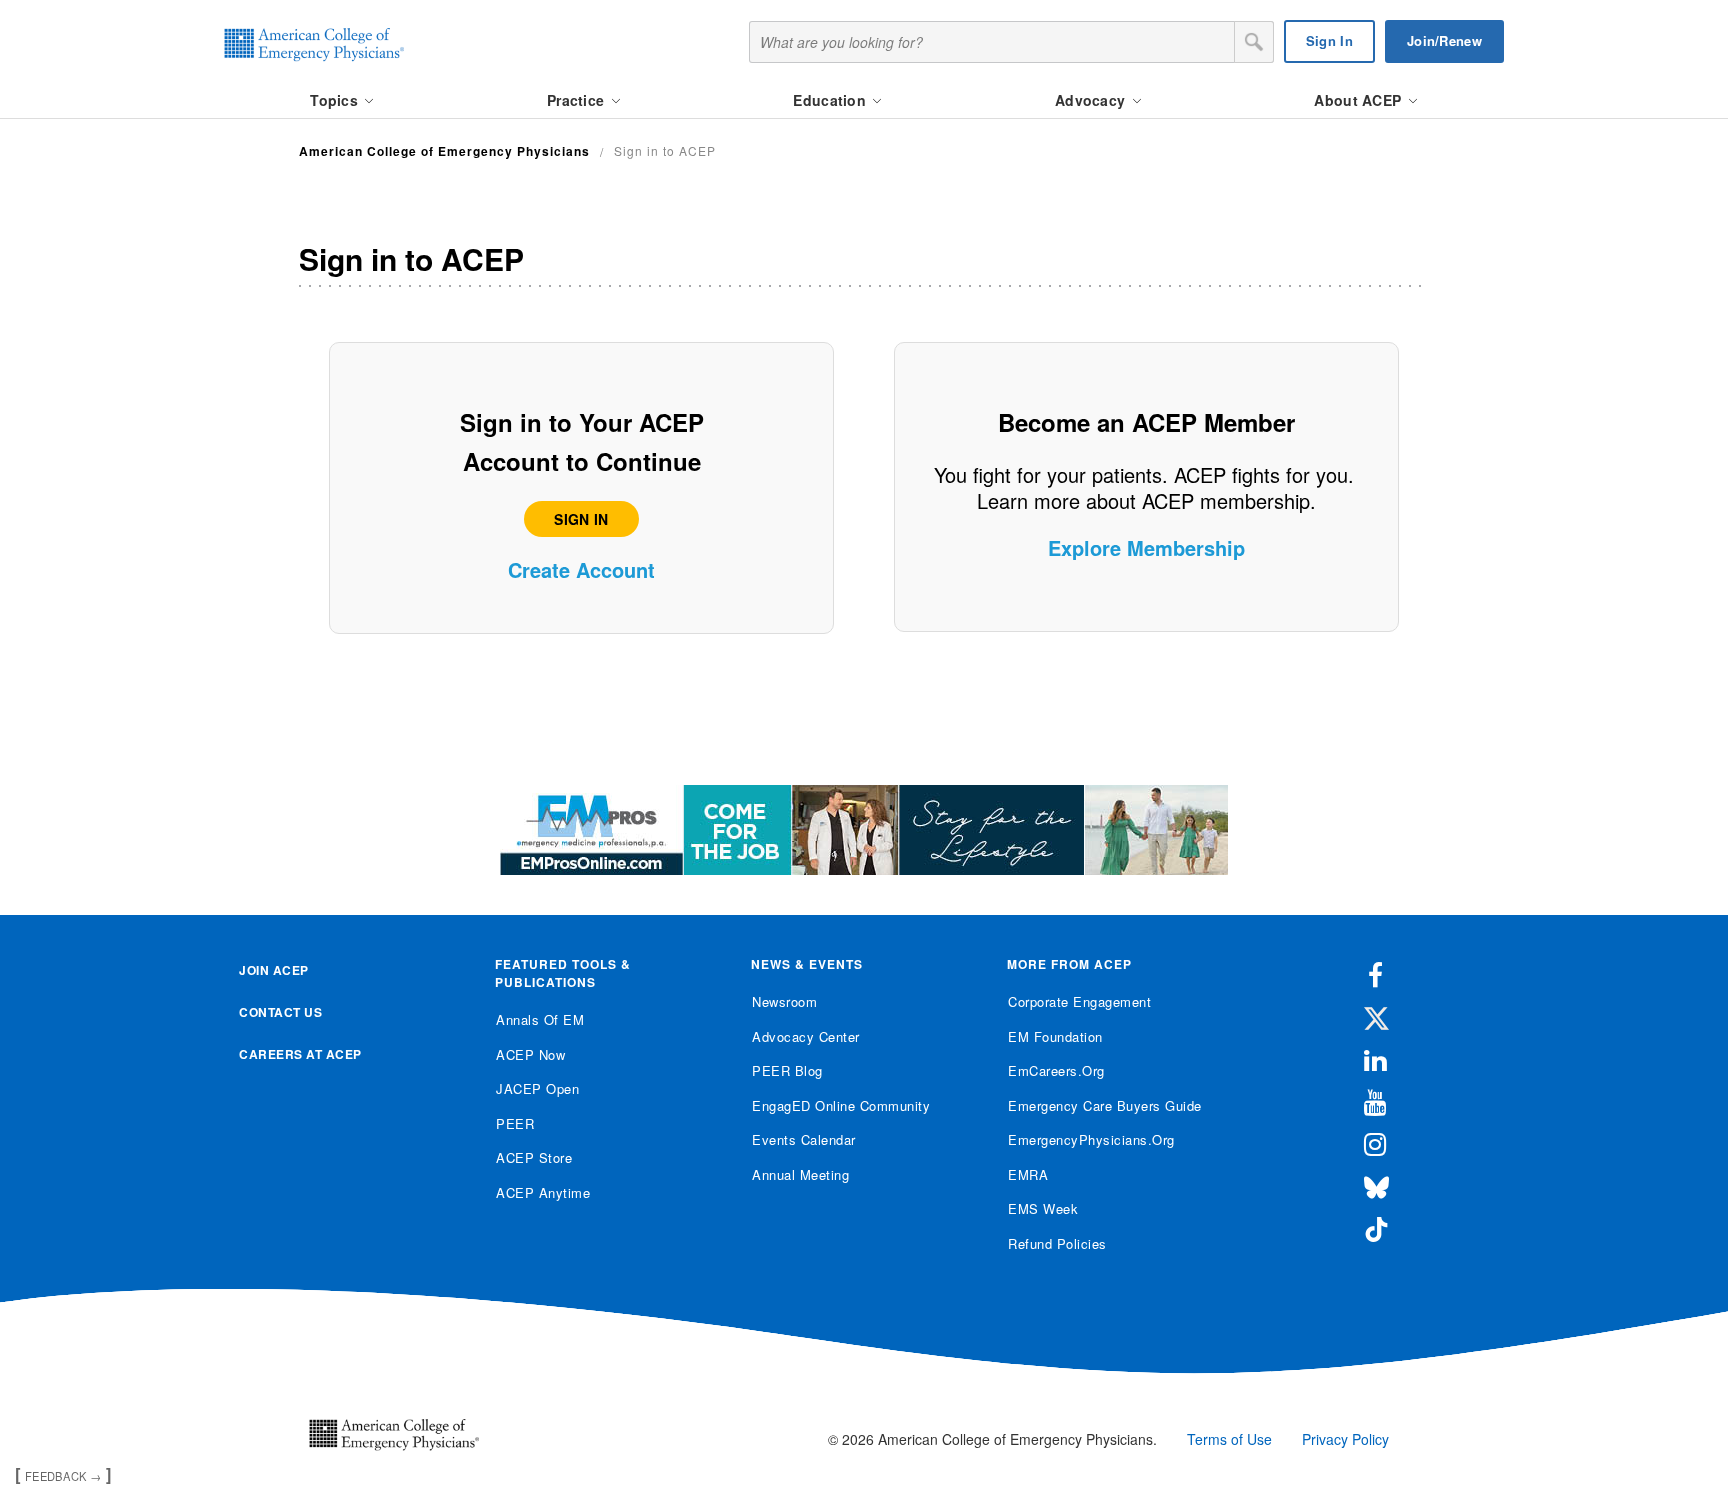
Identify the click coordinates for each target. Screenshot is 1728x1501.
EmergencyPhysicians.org (1091, 1139)
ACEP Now (530, 1054)
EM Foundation (1055, 1036)
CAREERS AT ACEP (300, 1054)
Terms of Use (1229, 1439)
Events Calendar (804, 1139)
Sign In (1329, 40)
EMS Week (1043, 1208)
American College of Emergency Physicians (444, 151)
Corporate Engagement (1079, 1001)
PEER (515, 1123)
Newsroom (784, 1001)
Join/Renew (1444, 40)
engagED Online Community (841, 1105)
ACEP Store (534, 1157)
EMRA (1028, 1174)
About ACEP (1359, 100)
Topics (336, 100)
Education (831, 100)
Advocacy (1092, 100)
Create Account (581, 569)
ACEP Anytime (543, 1192)
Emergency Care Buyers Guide (1105, 1105)
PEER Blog (787, 1070)
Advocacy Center (806, 1036)
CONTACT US (280, 1012)
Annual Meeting (800, 1174)
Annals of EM (540, 1019)
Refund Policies (1057, 1243)
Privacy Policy (1345, 1439)
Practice (578, 100)
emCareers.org (1056, 1070)
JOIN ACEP (274, 970)
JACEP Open (537, 1088)
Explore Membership (1146, 547)
